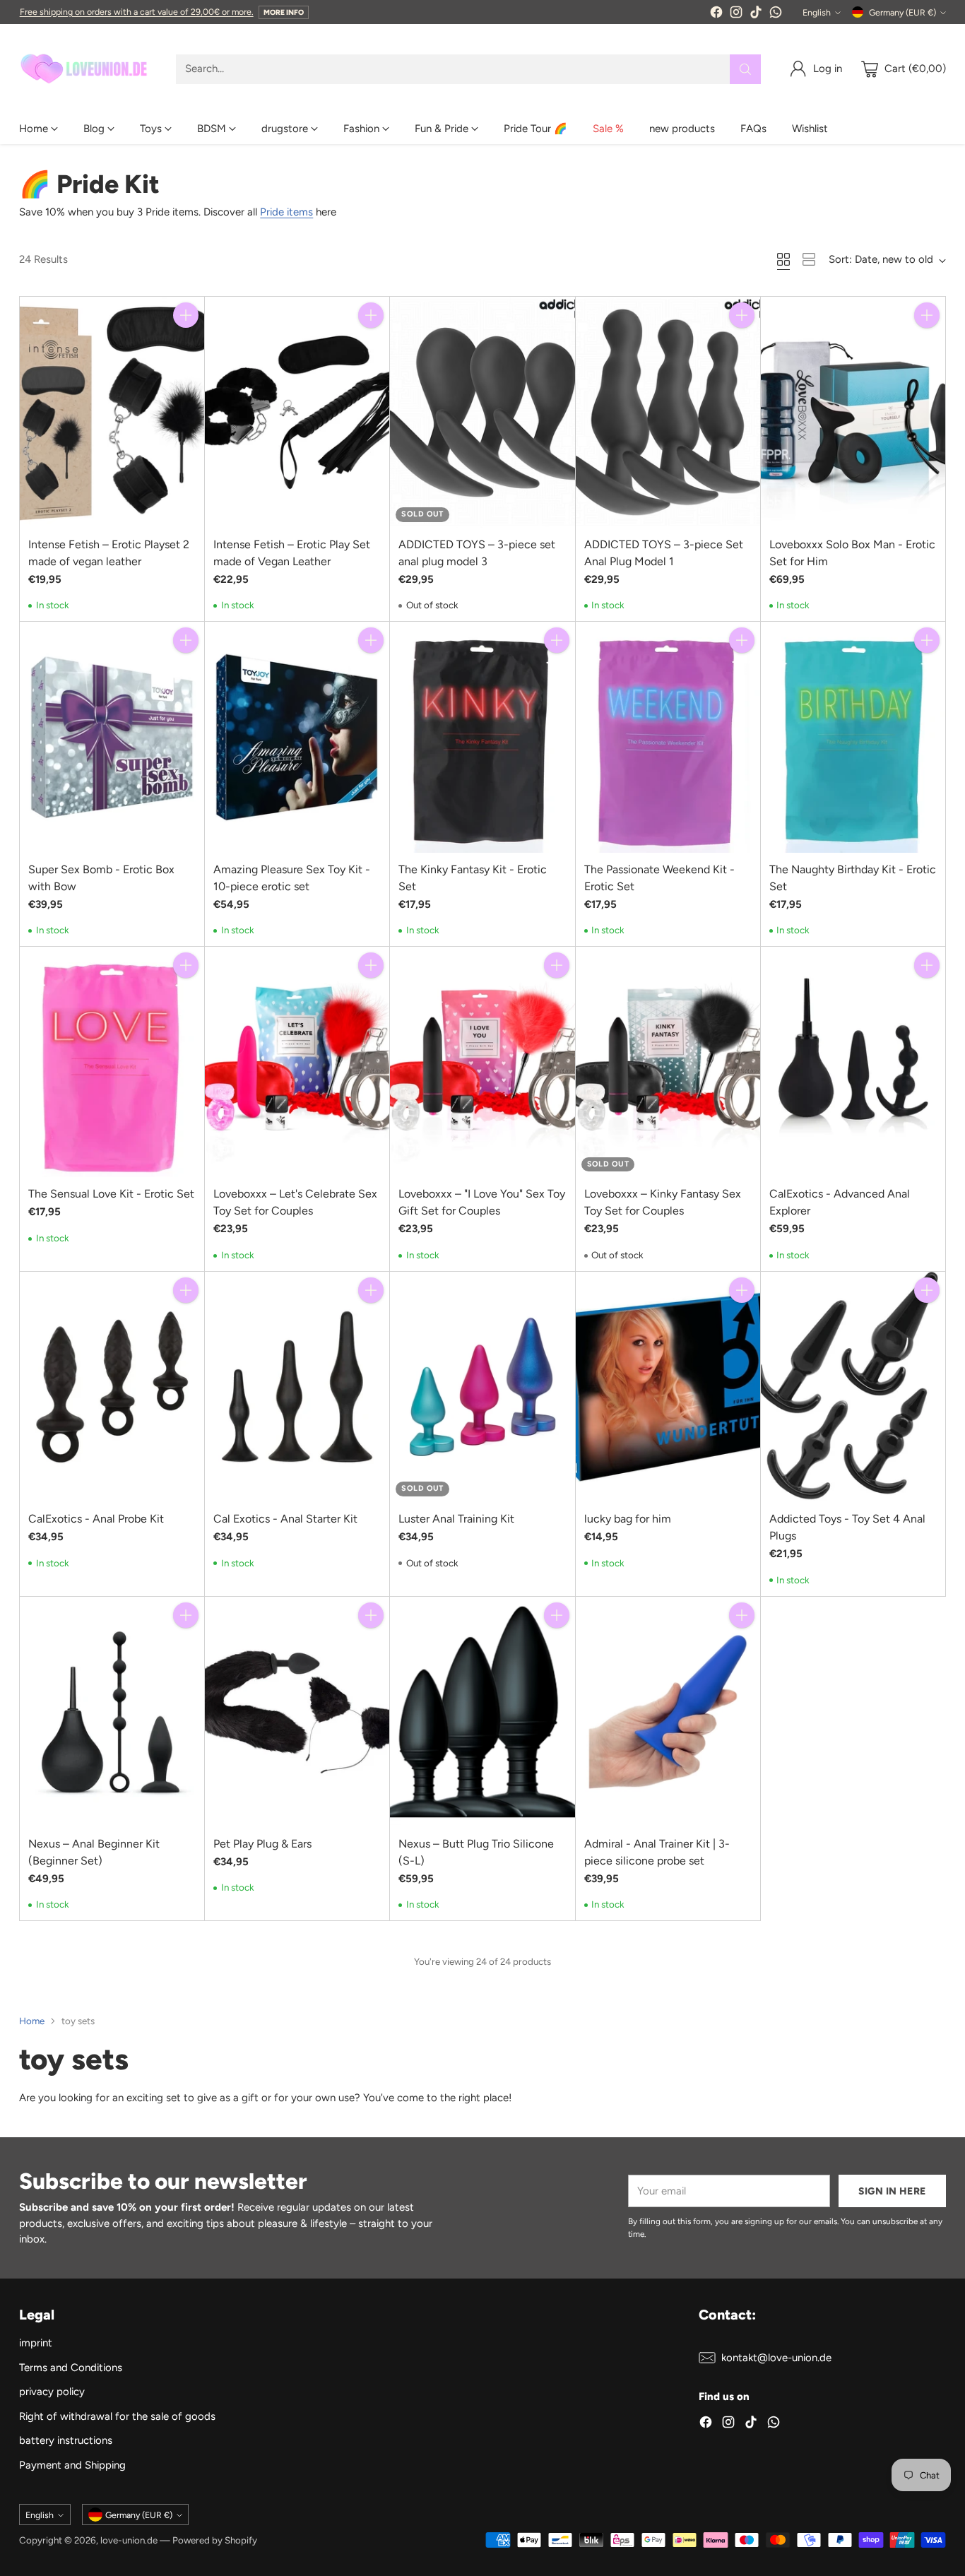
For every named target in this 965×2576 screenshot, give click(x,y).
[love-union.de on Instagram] (736, 14)
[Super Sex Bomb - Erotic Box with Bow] (112, 737)
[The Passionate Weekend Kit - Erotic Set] (668, 737)
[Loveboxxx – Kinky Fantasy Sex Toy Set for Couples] (668, 1062)
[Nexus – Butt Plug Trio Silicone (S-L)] (482, 1712)
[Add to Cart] (186, 315)
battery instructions (66, 2440)
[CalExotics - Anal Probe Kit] (112, 1387)
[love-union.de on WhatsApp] (776, 14)
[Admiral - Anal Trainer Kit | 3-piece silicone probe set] (668, 1712)
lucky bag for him (628, 1519)
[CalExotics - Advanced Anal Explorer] (853, 1062)
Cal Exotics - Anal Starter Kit (285, 1519)
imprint (36, 2343)
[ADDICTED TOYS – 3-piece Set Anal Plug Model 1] (668, 412)
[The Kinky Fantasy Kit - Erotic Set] (482, 737)
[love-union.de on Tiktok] (756, 14)
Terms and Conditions (71, 2368)
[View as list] (809, 259)
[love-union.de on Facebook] (716, 14)
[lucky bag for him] (668, 1387)
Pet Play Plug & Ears (262, 1844)
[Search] (745, 69)
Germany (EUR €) (902, 12)
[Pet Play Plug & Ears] (297, 1712)
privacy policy (52, 2392)
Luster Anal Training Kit (456, 1519)
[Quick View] (186, 346)
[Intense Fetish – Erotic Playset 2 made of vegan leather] (112, 412)
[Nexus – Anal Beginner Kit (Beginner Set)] (112, 1712)
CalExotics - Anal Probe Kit (96, 1519)
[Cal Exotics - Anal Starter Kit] (297, 1387)
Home (32, 2021)
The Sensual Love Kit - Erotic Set (111, 1194)
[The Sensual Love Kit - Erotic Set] (112, 1062)
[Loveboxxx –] (482, 1062)
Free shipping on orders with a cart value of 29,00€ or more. (137, 12)
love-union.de (129, 2540)
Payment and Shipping (72, 2465)
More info (284, 12)
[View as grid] (783, 259)
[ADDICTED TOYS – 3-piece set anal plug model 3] (482, 412)
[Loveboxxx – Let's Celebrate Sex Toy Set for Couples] (297, 1062)
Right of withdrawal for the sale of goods (117, 2416)
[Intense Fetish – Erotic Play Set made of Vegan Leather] (297, 412)
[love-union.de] (86, 69)
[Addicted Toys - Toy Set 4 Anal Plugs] (853, 1387)
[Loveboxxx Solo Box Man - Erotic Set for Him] (853, 412)
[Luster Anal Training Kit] (482, 1387)
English (817, 12)
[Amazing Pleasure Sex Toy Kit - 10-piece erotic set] (297, 737)
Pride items (286, 212)
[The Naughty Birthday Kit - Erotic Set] (853, 737)
